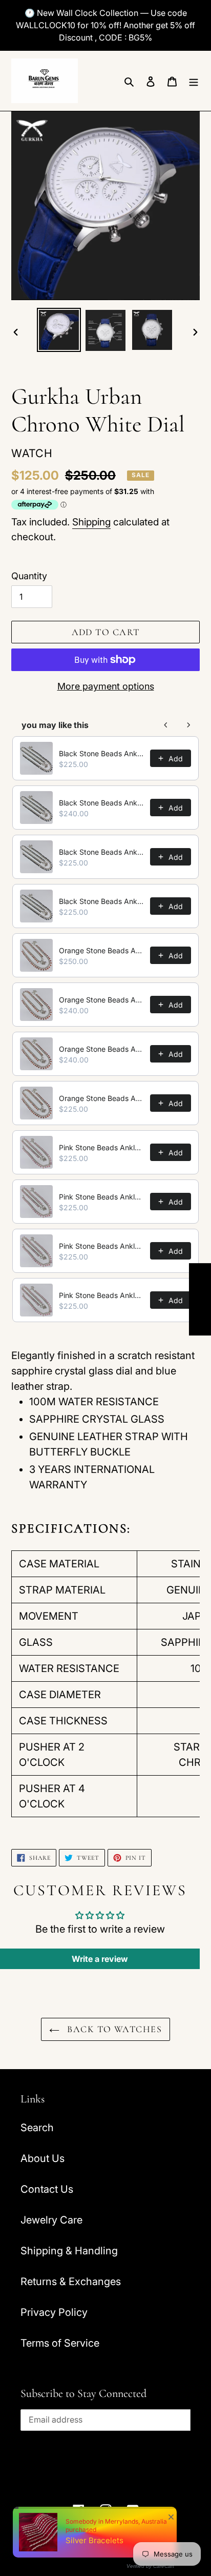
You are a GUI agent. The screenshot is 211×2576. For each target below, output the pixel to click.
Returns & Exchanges (71, 2282)
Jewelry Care (51, 2220)
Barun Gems (123, 2541)
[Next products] (188, 725)
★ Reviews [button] (200, 1299)
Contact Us (47, 2189)
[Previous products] (166, 725)
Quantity (29, 576)
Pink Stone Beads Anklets (101, 1147)
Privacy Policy (54, 2312)
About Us (43, 2158)
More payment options (106, 686)
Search (37, 2128)
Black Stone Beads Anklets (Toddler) (101, 901)
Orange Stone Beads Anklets (101, 950)
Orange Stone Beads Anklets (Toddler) (101, 1098)
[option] (59, 330)
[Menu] (194, 81)
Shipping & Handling (69, 2251)
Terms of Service (60, 2343)
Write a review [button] (100, 1959)
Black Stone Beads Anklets (101, 753)
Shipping (91, 522)
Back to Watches (113, 2029)
